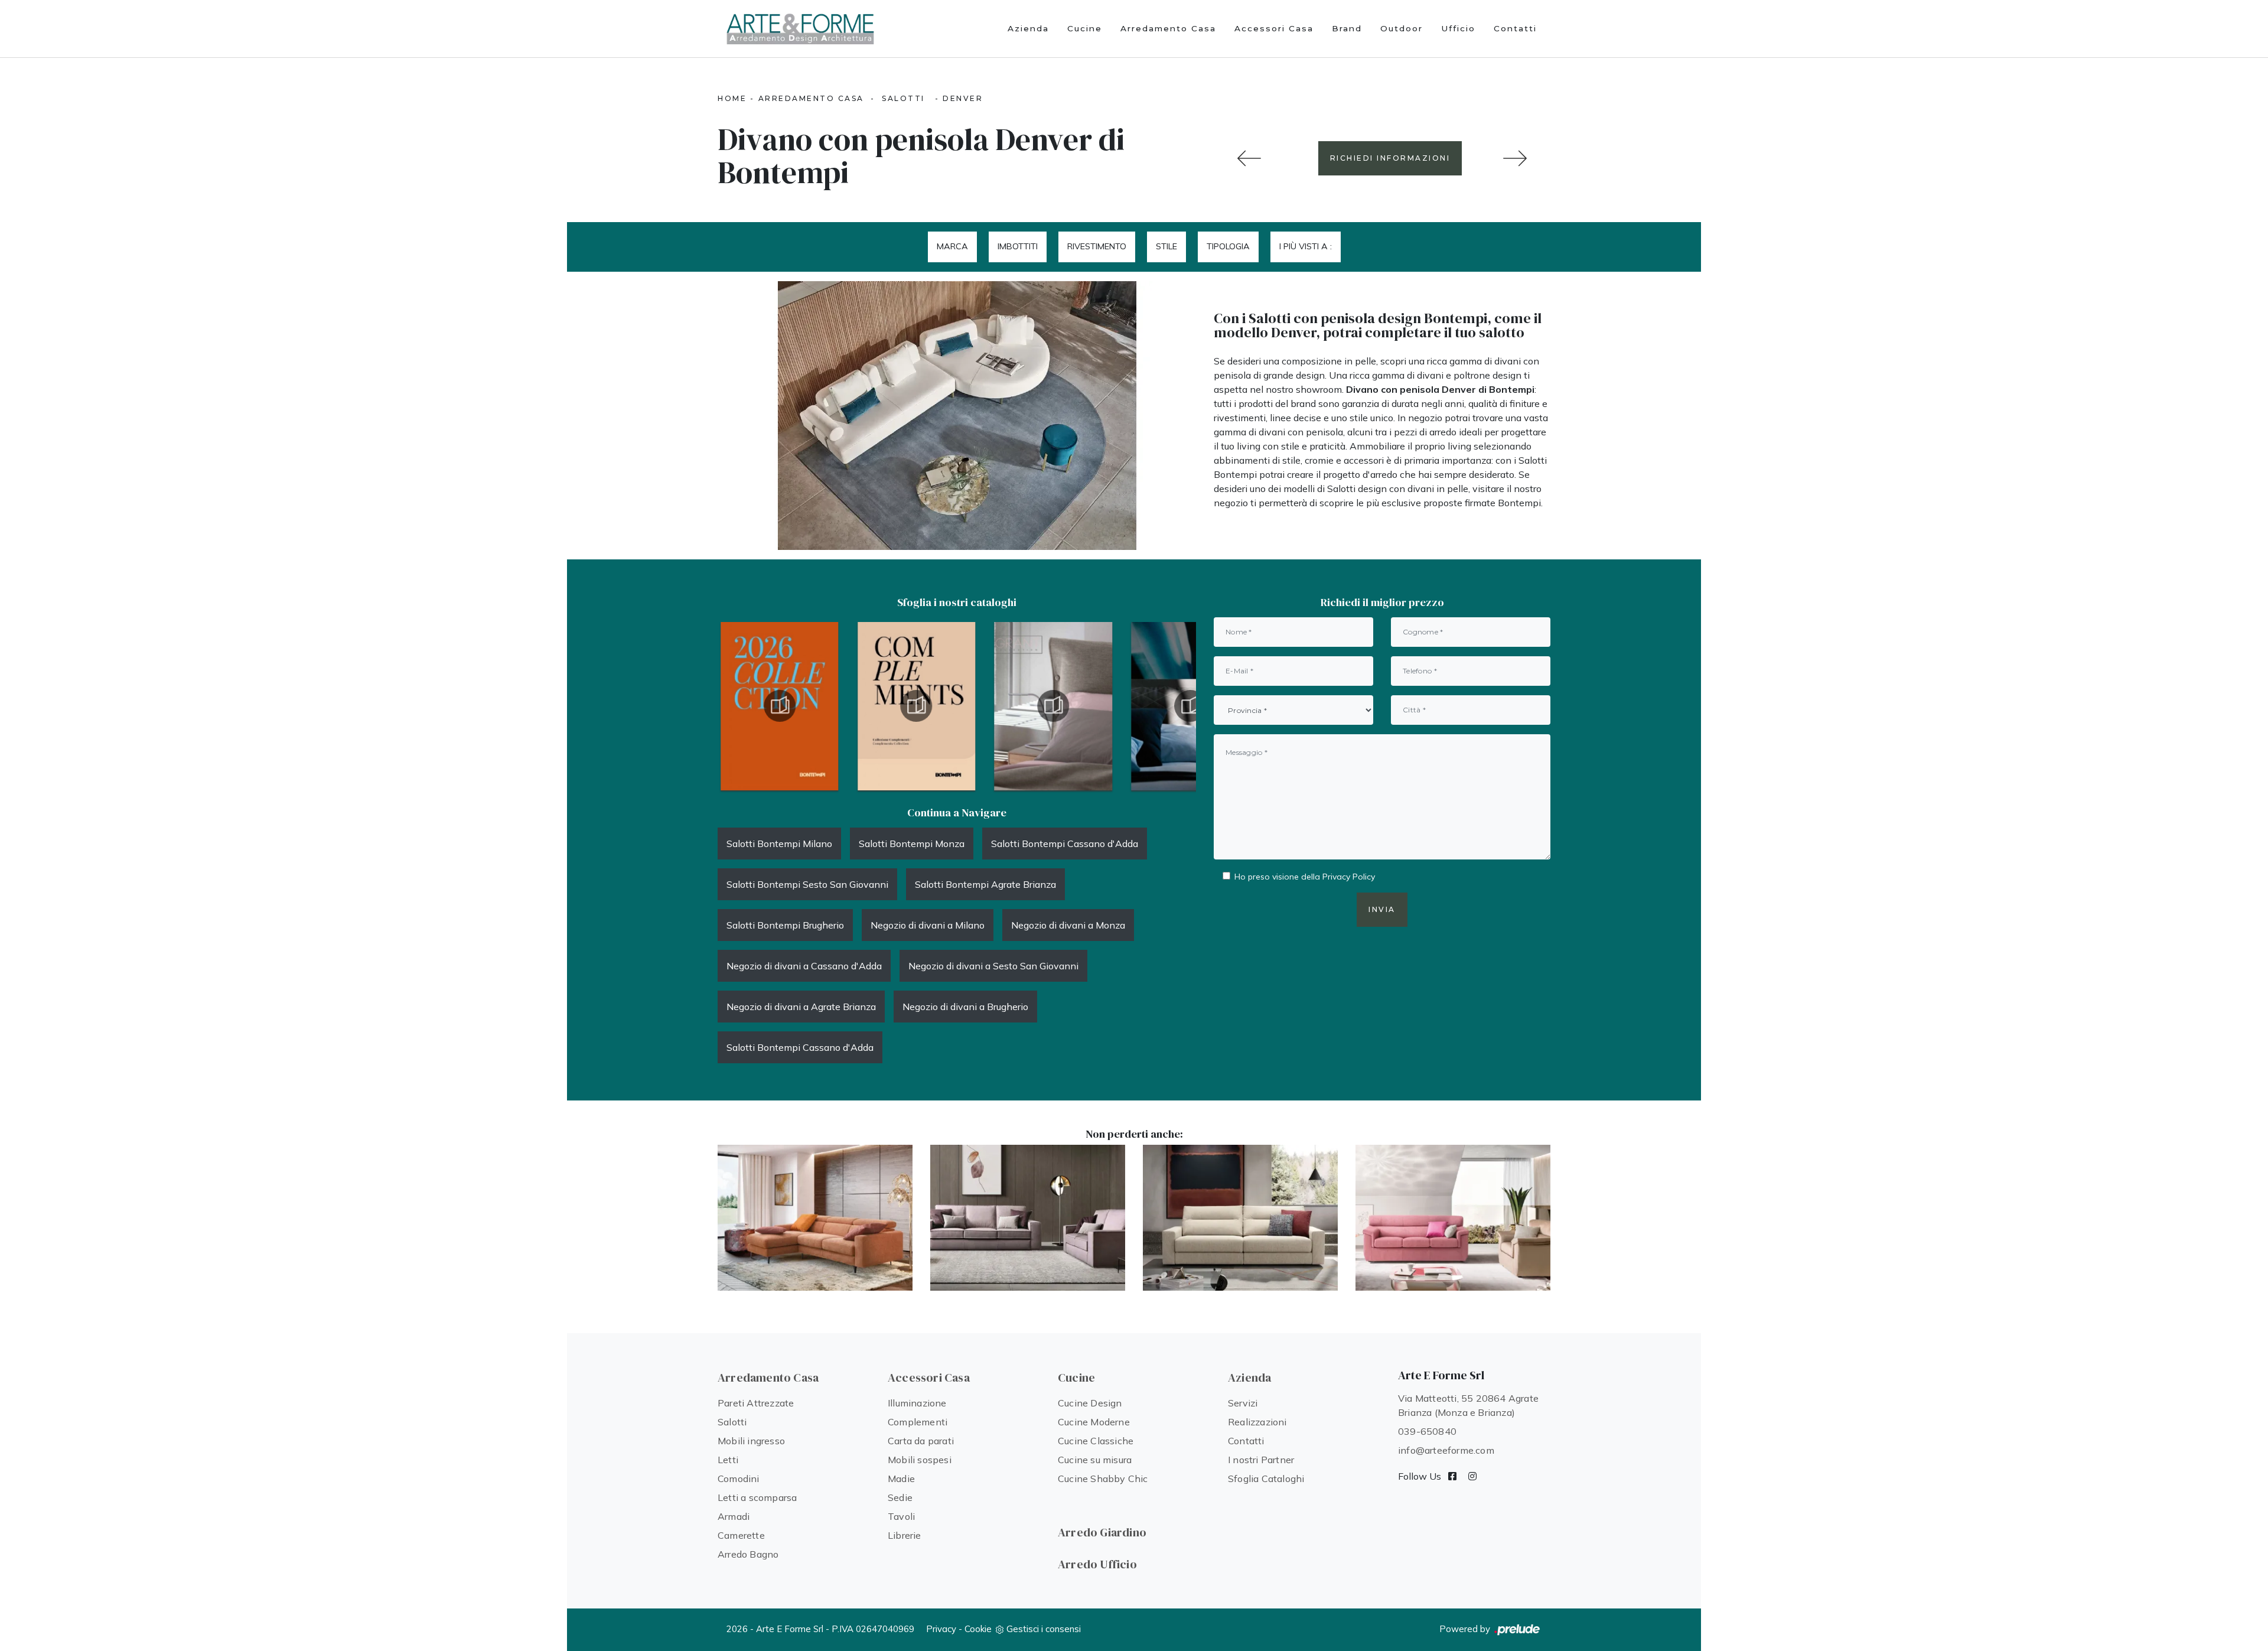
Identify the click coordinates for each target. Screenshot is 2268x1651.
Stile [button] (1166, 246)
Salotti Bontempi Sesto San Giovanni (807, 884)
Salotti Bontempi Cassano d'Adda (1065, 844)
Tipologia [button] (1228, 246)
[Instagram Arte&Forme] (1472, 1476)
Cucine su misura (1095, 1460)
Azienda (1028, 28)
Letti (728, 1460)
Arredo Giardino (1102, 1532)
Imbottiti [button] (1018, 246)
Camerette (741, 1535)
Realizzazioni (1257, 1422)
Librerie (905, 1535)
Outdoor (1402, 28)
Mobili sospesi (920, 1460)
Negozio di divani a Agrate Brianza (801, 1007)
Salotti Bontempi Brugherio (785, 925)
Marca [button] (952, 246)
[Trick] (1453, 1218)
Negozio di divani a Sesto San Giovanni (993, 966)
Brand (1347, 28)
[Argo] (815, 1218)
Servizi (1243, 1403)
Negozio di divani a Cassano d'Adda (804, 966)
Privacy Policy (1349, 877)
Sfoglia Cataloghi (1266, 1479)
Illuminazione (917, 1403)
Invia (1382, 909)
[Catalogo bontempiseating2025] (1190, 706)
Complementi (918, 1422)
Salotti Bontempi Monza (912, 844)
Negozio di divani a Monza (1068, 925)
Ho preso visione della (1305, 877)
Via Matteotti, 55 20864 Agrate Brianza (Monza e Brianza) (1468, 1405)
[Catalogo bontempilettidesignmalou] (1053, 706)
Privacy (941, 1629)
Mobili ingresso (751, 1441)
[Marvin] (1249, 158)
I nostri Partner (1261, 1460)
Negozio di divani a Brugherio (965, 1007)
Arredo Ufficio (1097, 1564)
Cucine (1085, 28)
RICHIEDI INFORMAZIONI (1390, 158)
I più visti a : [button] (1306, 246)
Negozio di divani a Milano (928, 925)
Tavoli (901, 1516)
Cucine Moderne (1094, 1422)
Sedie (900, 1497)
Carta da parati (921, 1441)
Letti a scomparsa (757, 1497)
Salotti (903, 98)
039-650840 (1427, 1431)
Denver (963, 98)
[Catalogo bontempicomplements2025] (780, 706)
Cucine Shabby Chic (1103, 1479)
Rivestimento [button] (1097, 246)
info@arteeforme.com (1446, 1450)
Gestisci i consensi (1044, 1629)
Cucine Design (1090, 1403)
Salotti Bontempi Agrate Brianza (985, 884)
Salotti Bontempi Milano (779, 844)
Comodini (739, 1479)
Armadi (734, 1516)
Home (732, 98)
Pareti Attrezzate (756, 1403)
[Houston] (1515, 158)
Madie (901, 1479)
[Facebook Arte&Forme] (1452, 1476)
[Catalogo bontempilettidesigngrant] (917, 706)
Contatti (1515, 28)
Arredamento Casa (1168, 28)
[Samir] (1240, 1218)
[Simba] (1028, 1218)
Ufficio (1458, 28)
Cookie (978, 1629)
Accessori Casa (1274, 28)
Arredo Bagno (748, 1554)
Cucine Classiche (1096, 1441)
